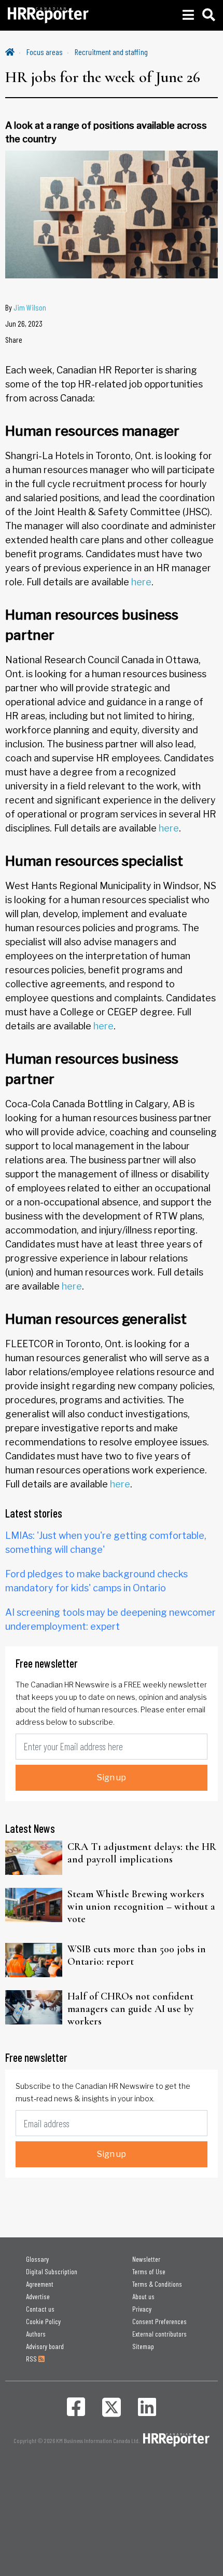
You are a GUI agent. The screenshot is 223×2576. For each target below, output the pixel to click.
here (141, 582)
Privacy (142, 2309)
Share (14, 339)
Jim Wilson (30, 307)
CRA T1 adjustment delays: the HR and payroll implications (142, 1853)
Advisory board (45, 2346)
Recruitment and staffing (111, 52)
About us (143, 2296)
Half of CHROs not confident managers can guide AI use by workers (131, 2009)
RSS (32, 2359)
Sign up (112, 1777)
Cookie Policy (43, 2321)
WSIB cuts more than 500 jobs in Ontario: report (137, 1955)
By (26, 307)
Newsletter (146, 2259)
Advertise (38, 2296)
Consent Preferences (159, 2321)
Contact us (40, 2309)
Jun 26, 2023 (24, 323)
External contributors (159, 2334)
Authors (36, 2334)
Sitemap (143, 2346)
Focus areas (45, 52)
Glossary (37, 2259)
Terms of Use (149, 2271)
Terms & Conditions (157, 2284)
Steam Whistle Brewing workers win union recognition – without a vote (141, 1907)
